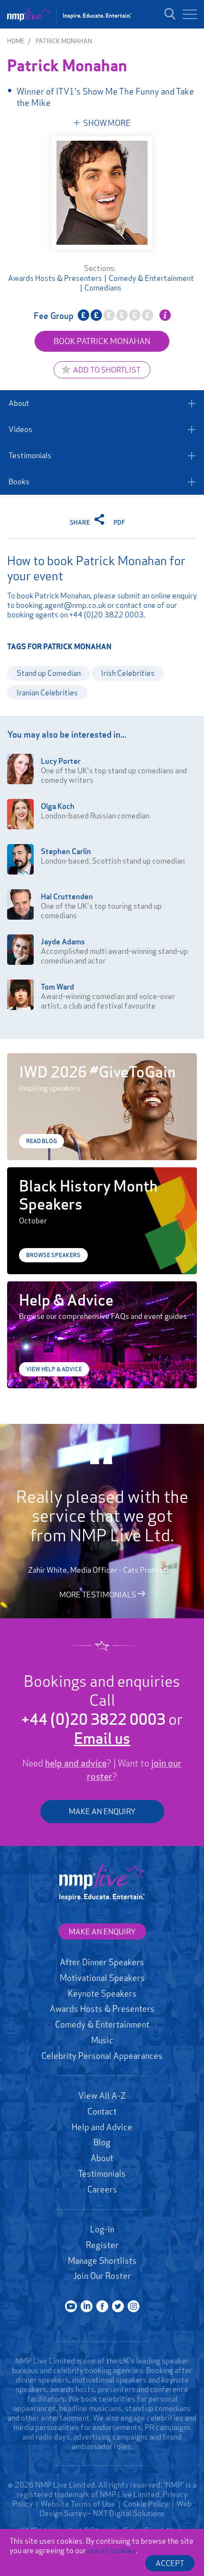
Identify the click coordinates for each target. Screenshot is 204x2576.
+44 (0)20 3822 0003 (107, 615)
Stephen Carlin (66, 851)
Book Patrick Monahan (102, 341)
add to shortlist (107, 370)
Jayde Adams (63, 942)
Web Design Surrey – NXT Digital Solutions (116, 2509)
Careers (102, 2189)
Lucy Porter (61, 761)
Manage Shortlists (102, 2260)
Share (81, 522)
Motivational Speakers (102, 1978)
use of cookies (111, 2550)
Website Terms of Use (78, 2504)
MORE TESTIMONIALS (98, 1595)
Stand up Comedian (49, 673)
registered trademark (53, 2494)
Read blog (42, 1141)
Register (102, 2245)
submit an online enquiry (157, 596)
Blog (102, 2142)
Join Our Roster (102, 2276)
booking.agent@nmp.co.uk (61, 605)
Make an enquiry (102, 1932)
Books (19, 481)
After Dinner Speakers (102, 1962)
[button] (190, 14)
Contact (102, 2111)
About (19, 403)
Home (16, 41)
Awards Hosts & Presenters (55, 278)
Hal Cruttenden (67, 896)
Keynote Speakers (102, 1993)
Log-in (102, 2229)
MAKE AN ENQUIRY (102, 1811)
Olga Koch (58, 806)
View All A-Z (102, 2095)
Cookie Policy (146, 2504)
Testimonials (30, 455)
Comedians (103, 288)
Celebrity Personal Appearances (102, 2056)
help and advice (76, 1763)
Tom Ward (57, 987)
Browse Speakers (53, 1255)
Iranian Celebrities (47, 692)
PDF (119, 522)
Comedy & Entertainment (151, 278)
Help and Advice (102, 2127)
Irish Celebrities (128, 673)
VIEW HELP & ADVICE (54, 1369)
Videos (20, 429)
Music (102, 2040)
